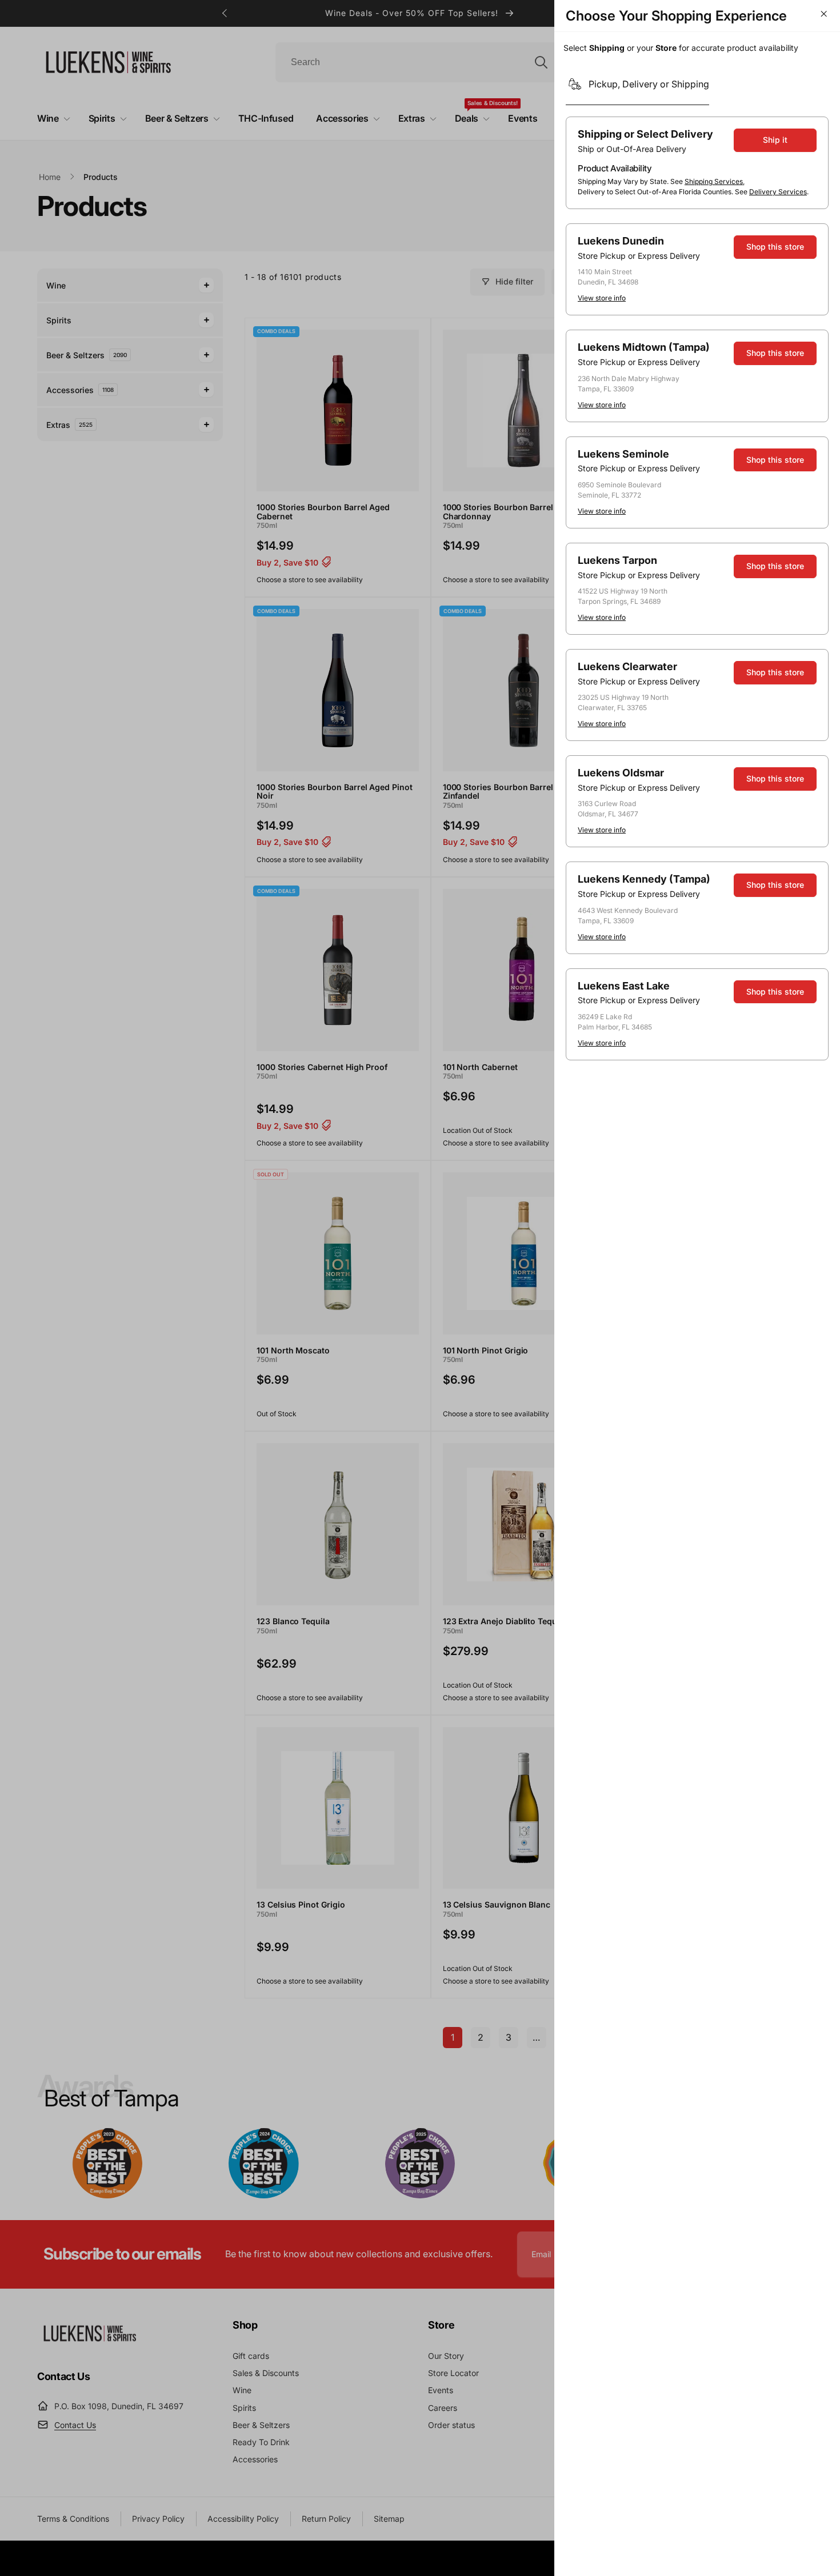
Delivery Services (778, 192)
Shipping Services (714, 181)
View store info (602, 298)
